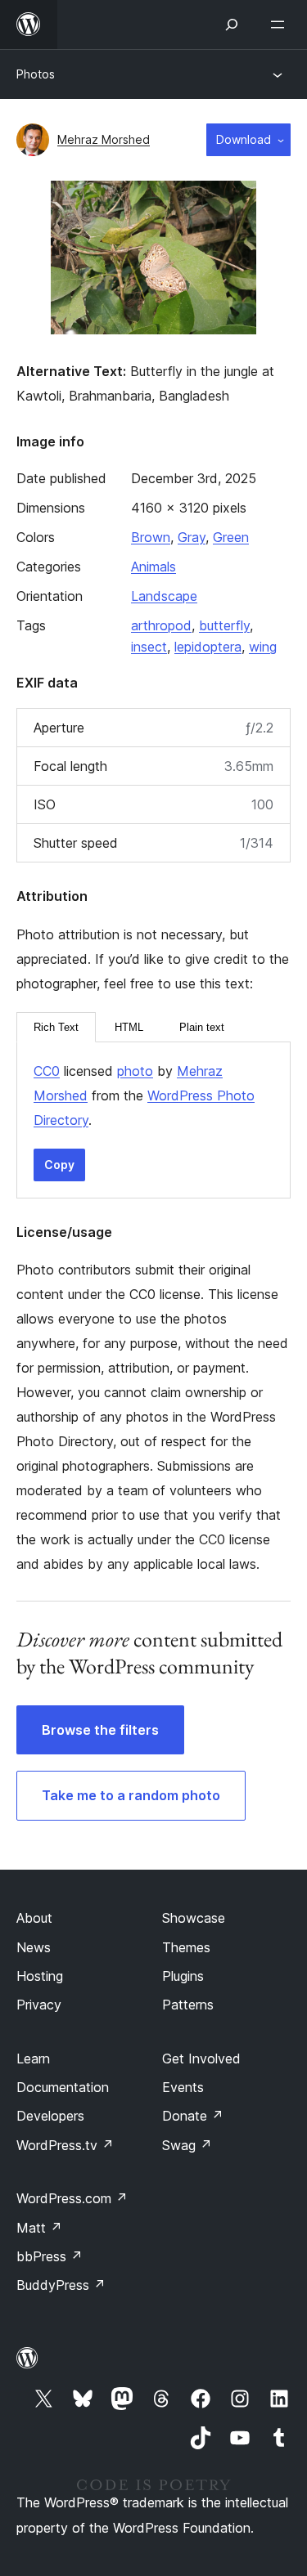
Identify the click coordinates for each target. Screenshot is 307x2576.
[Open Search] (232, 25)
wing (263, 647)
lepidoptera (208, 647)
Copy (59, 1165)
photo (135, 1071)
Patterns (188, 2005)
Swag (187, 2145)
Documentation (63, 2087)
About (34, 1918)
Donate (193, 2116)
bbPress (50, 2256)
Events (183, 2087)
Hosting (40, 1976)
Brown (151, 537)
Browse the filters (100, 1730)
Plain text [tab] (202, 1027)
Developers (50, 2116)
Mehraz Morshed (104, 139)
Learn (33, 2059)
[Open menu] (281, 25)
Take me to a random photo (131, 1795)
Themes (186, 1947)
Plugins (183, 1976)
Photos (36, 74)
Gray (192, 537)
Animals (153, 567)
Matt (39, 2228)
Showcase (194, 1918)
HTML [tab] (129, 1027)
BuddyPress (61, 2285)
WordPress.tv (65, 2145)
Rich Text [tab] (56, 1027)
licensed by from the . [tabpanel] (144, 1095)
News (34, 1947)
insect (149, 647)
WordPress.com (72, 2198)
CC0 (47, 1071)
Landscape (164, 596)
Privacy (39, 2005)
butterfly (224, 625)
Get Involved (201, 2059)
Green (231, 537)
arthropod (161, 625)
